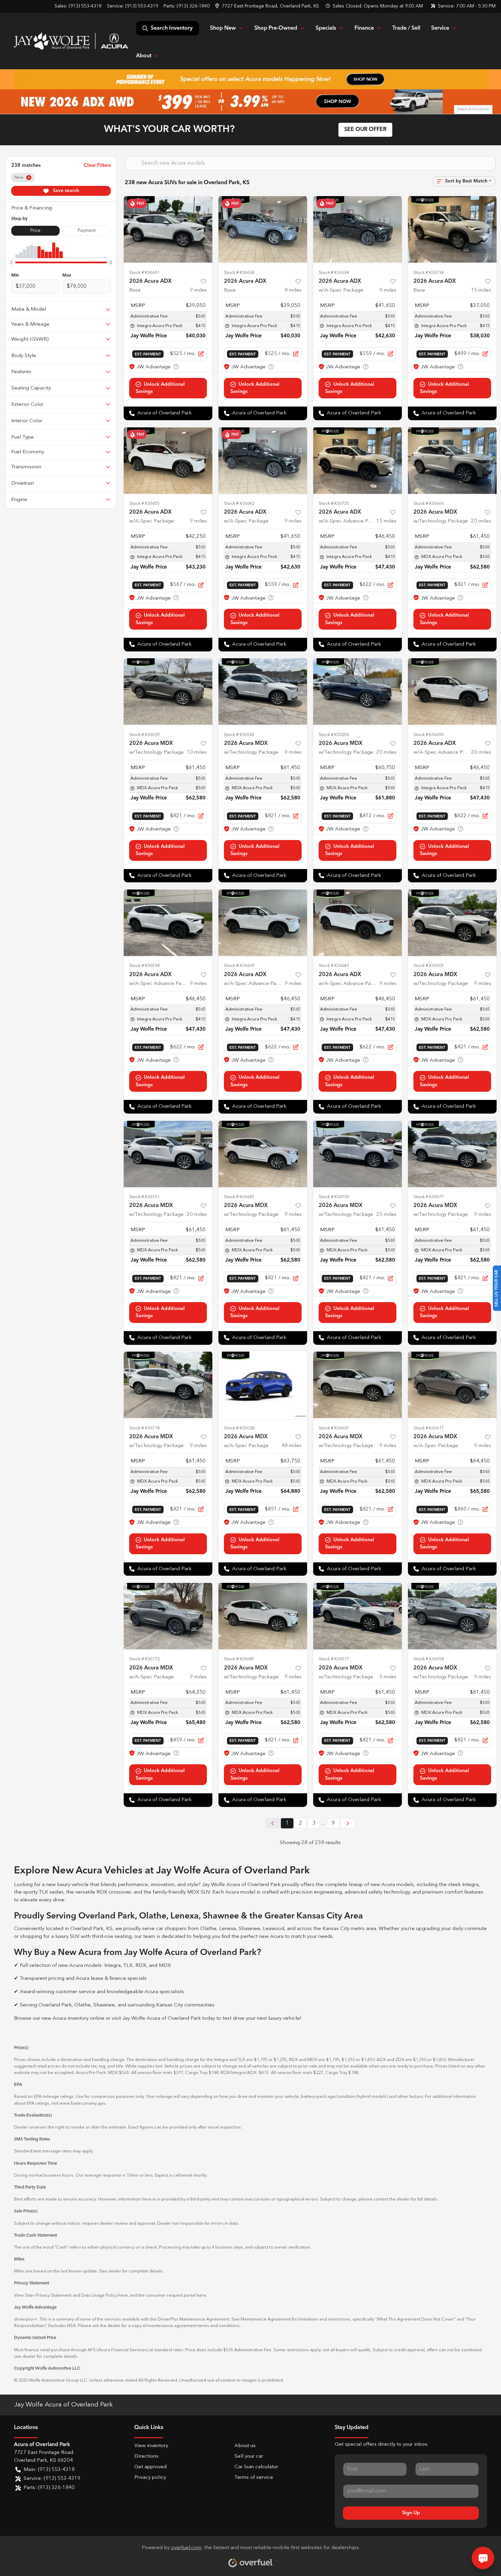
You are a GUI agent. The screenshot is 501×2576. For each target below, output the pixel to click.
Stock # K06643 (334, 966)
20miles (481, 521)
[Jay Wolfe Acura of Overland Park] (71, 41)
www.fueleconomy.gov (82, 2103)
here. (202, 2295)
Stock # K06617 (429, 1428)
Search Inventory (172, 28)
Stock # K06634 (334, 273)
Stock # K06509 (144, 735)
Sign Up (411, 2513)
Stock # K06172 (144, 1659)
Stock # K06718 (144, 1428)
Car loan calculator (256, 2467)
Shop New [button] (223, 28)
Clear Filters (97, 165)
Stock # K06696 (429, 735)
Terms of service (254, 2478)
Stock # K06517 (334, 1659)
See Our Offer (365, 130)
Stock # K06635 (334, 1428)
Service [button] (440, 28)
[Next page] (348, 1823)
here (123, 2295)
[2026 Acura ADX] (168, 230)
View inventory (151, 2446)
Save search (65, 191)
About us (245, 2446)
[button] (268, 6)
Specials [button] (326, 28)
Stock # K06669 (239, 966)
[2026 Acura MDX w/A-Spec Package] (263, 1385)
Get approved (150, 2467)
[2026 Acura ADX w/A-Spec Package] (358, 230)
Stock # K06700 (334, 1197)
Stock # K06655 (144, 504)
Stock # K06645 (239, 1197)
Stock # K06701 (144, 1197)
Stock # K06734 (429, 273)
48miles (292, 1446)
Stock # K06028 (239, 1428)
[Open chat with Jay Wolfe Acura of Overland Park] (483, 2558)
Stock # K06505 (429, 966)
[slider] (11, 262)
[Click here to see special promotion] (250, 79)
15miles (481, 290)
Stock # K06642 (239, 504)
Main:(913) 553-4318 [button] (49, 2470)
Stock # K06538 (144, 966)
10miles (197, 753)
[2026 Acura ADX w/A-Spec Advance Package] (358, 460)
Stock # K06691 (144, 273)
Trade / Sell (406, 28)
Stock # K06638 (239, 273)
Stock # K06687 (239, 1659)
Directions (146, 2456)
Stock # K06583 (239, 735)
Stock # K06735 (334, 504)
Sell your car (249, 2456)
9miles (198, 290)
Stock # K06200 (334, 735)
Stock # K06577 (429, 1197)
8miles (293, 290)
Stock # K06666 (429, 504)
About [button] (144, 56)
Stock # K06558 (429, 1659)
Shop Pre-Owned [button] (276, 28)
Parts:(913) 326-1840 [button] (49, 2488)
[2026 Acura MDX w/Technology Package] (452, 460)
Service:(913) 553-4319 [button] (52, 2479)
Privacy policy (150, 2478)
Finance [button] (364, 28)
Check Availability (168, 388)
